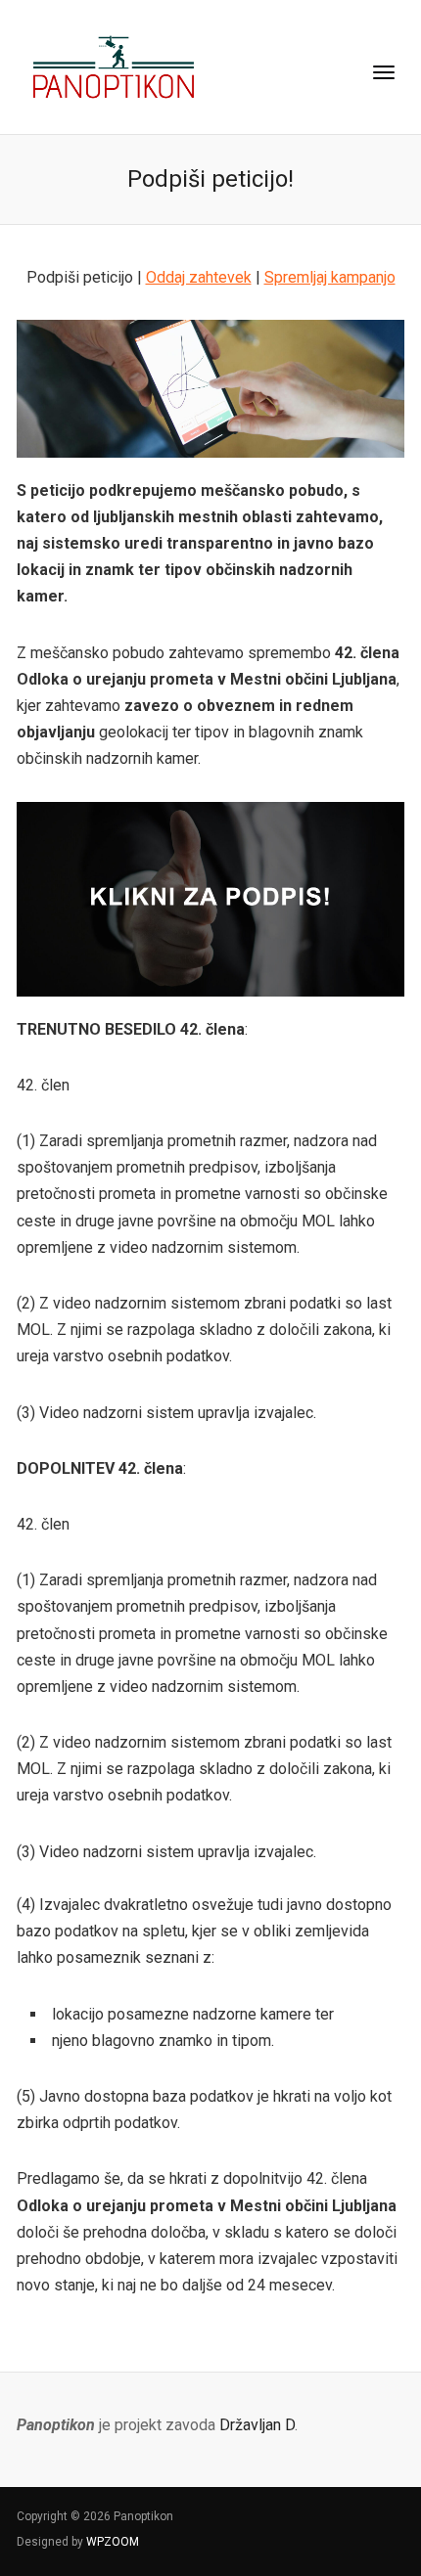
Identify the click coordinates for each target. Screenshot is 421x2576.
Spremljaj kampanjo (330, 277)
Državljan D (257, 2425)
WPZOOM (113, 2542)
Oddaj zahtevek (199, 277)
